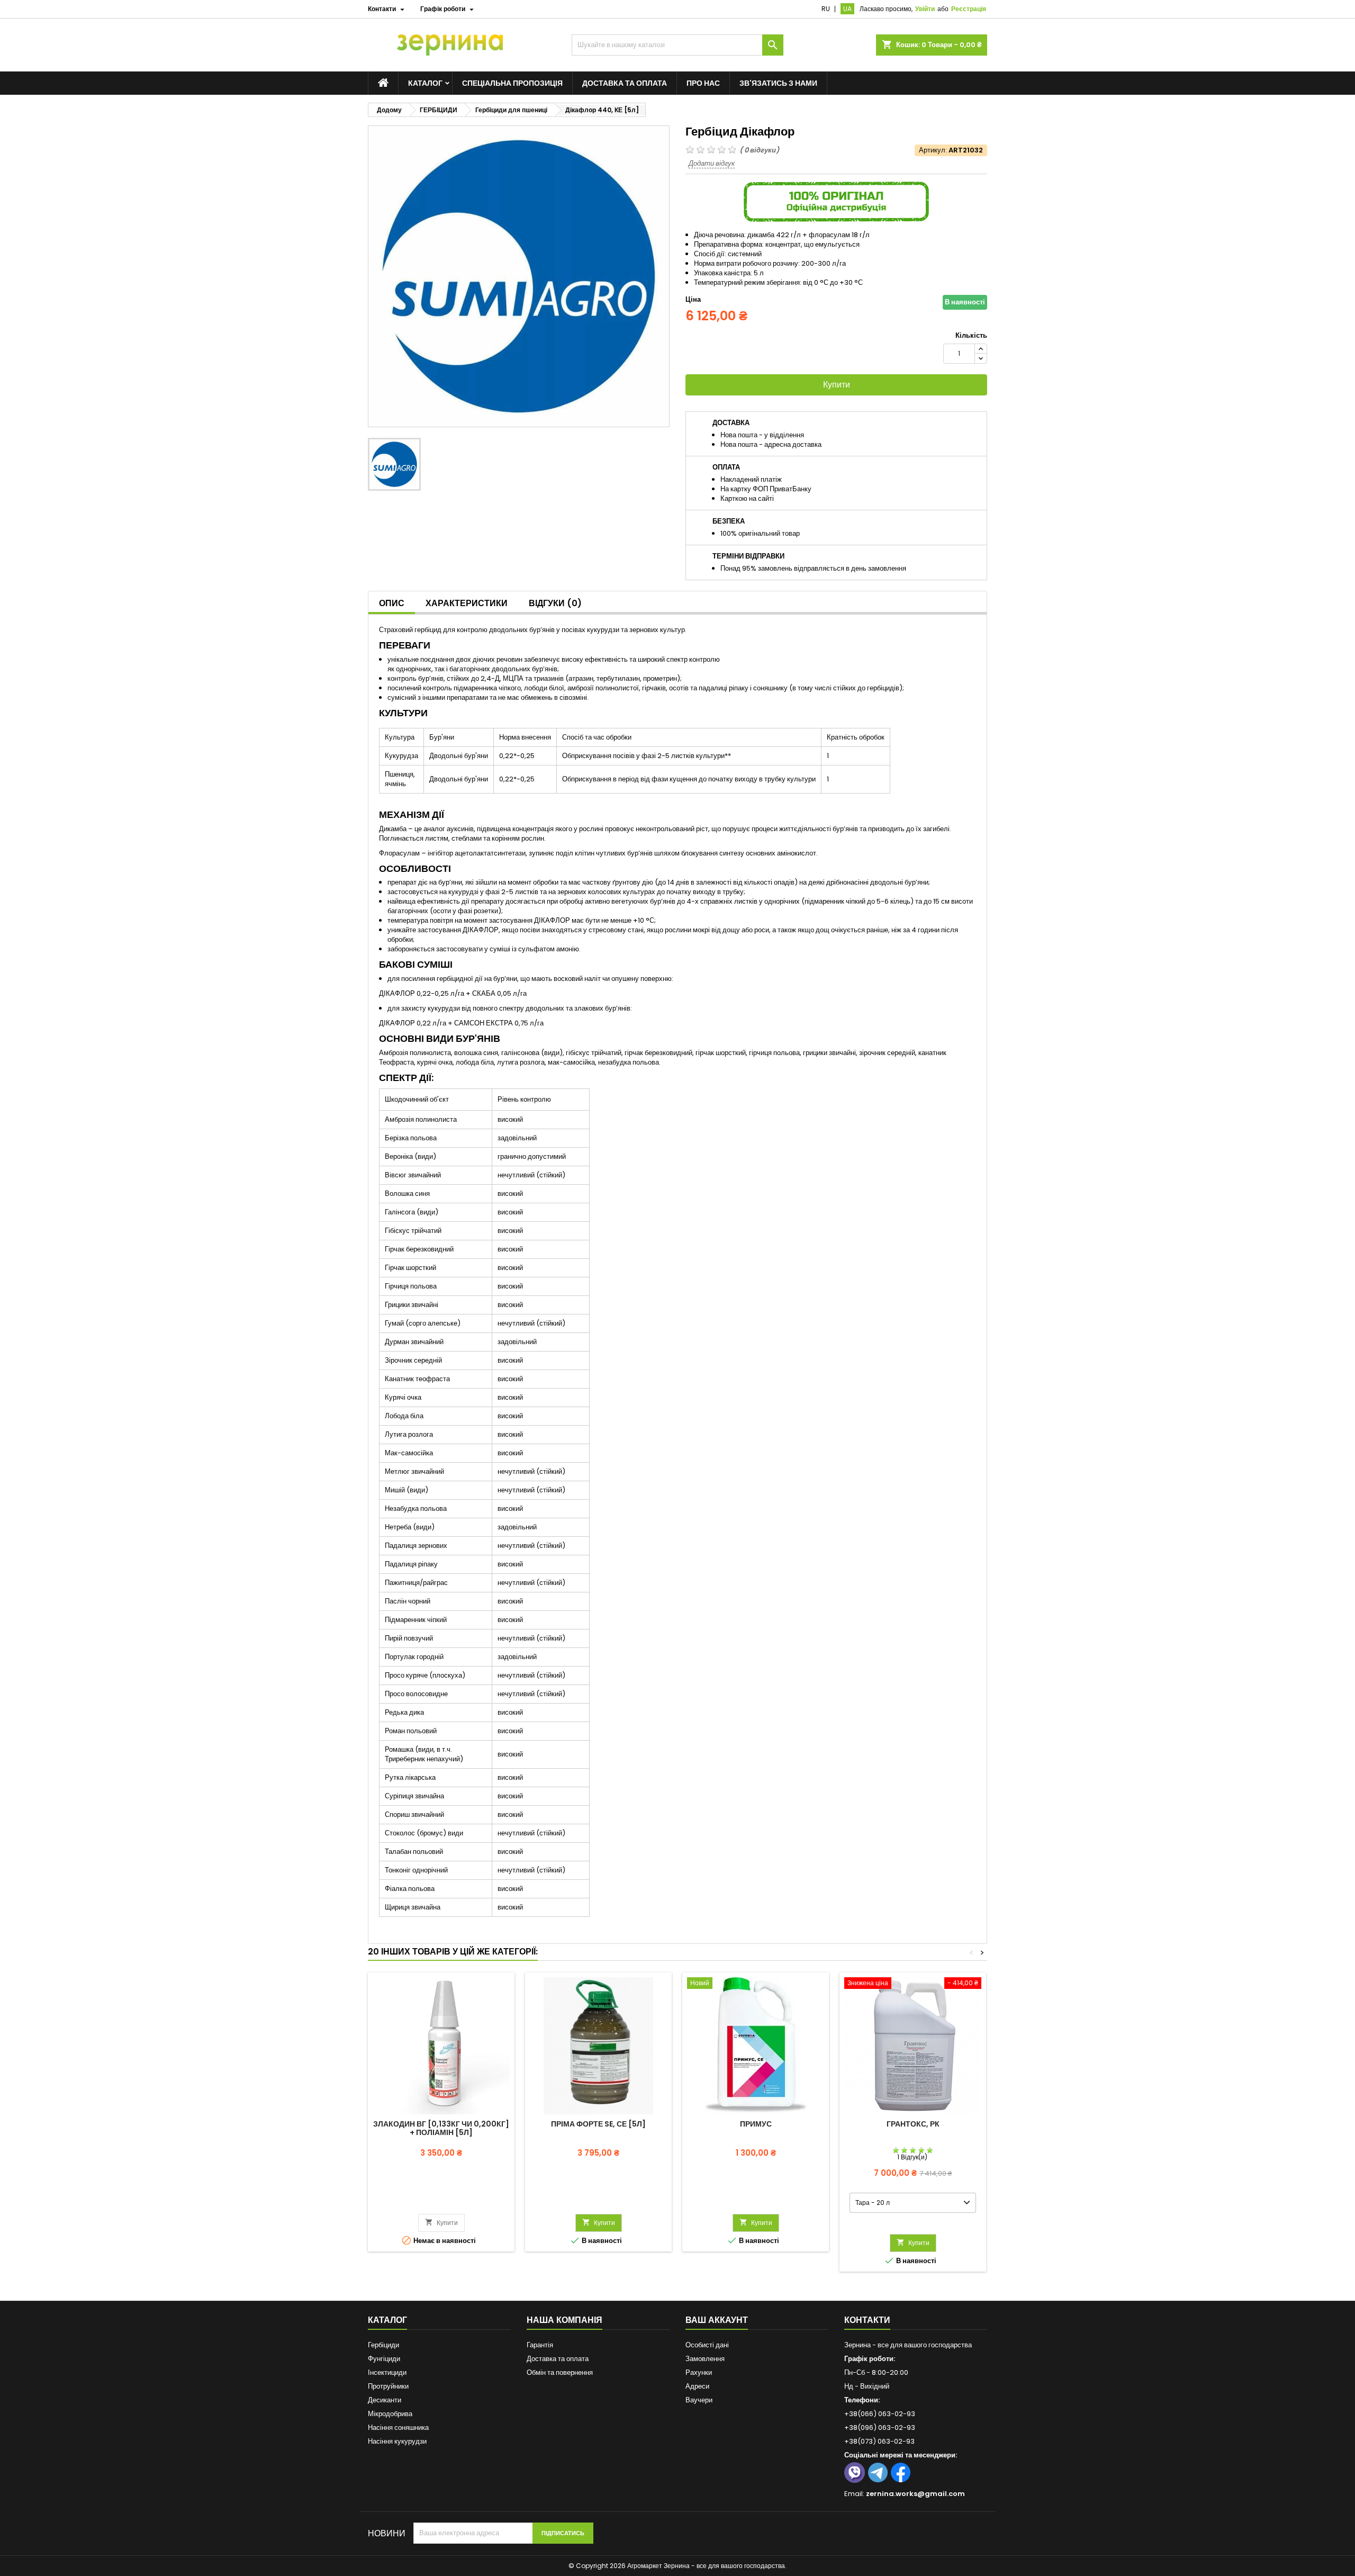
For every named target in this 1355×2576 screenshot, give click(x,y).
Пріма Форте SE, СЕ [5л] (598, 2124)
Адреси (697, 2386)
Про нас (703, 83)
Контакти (867, 2320)
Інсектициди (387, 2372)
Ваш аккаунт (717, 2320)
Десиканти (385, 2400)
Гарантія (540, 2345)
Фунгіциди (384, 2359)
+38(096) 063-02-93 (880, 2428)
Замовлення (705, 2359)
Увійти (925, 9)
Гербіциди (383, 2345)
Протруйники (388, 2386)
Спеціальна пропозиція (512, 83)
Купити (837, 385)
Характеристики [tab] (467, 603)
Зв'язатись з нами (778, 83)
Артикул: (933, 150)
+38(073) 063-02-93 (879, 2441)
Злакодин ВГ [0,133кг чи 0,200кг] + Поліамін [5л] (441, 2128)
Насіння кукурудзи (397, 2441)
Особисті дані (707, 2345)
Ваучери (699, 2400)
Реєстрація (969, 9)
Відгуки (555, 603)
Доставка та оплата (625, 83)
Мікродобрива (390, 2414)
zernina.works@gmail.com (915, 2494)
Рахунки (699, 2372)
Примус (756, 2124)
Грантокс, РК (913, 2124)
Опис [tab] (392, 603)
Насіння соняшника (398, 2428)
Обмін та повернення (560, 2372)
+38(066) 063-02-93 (880, 2414)
